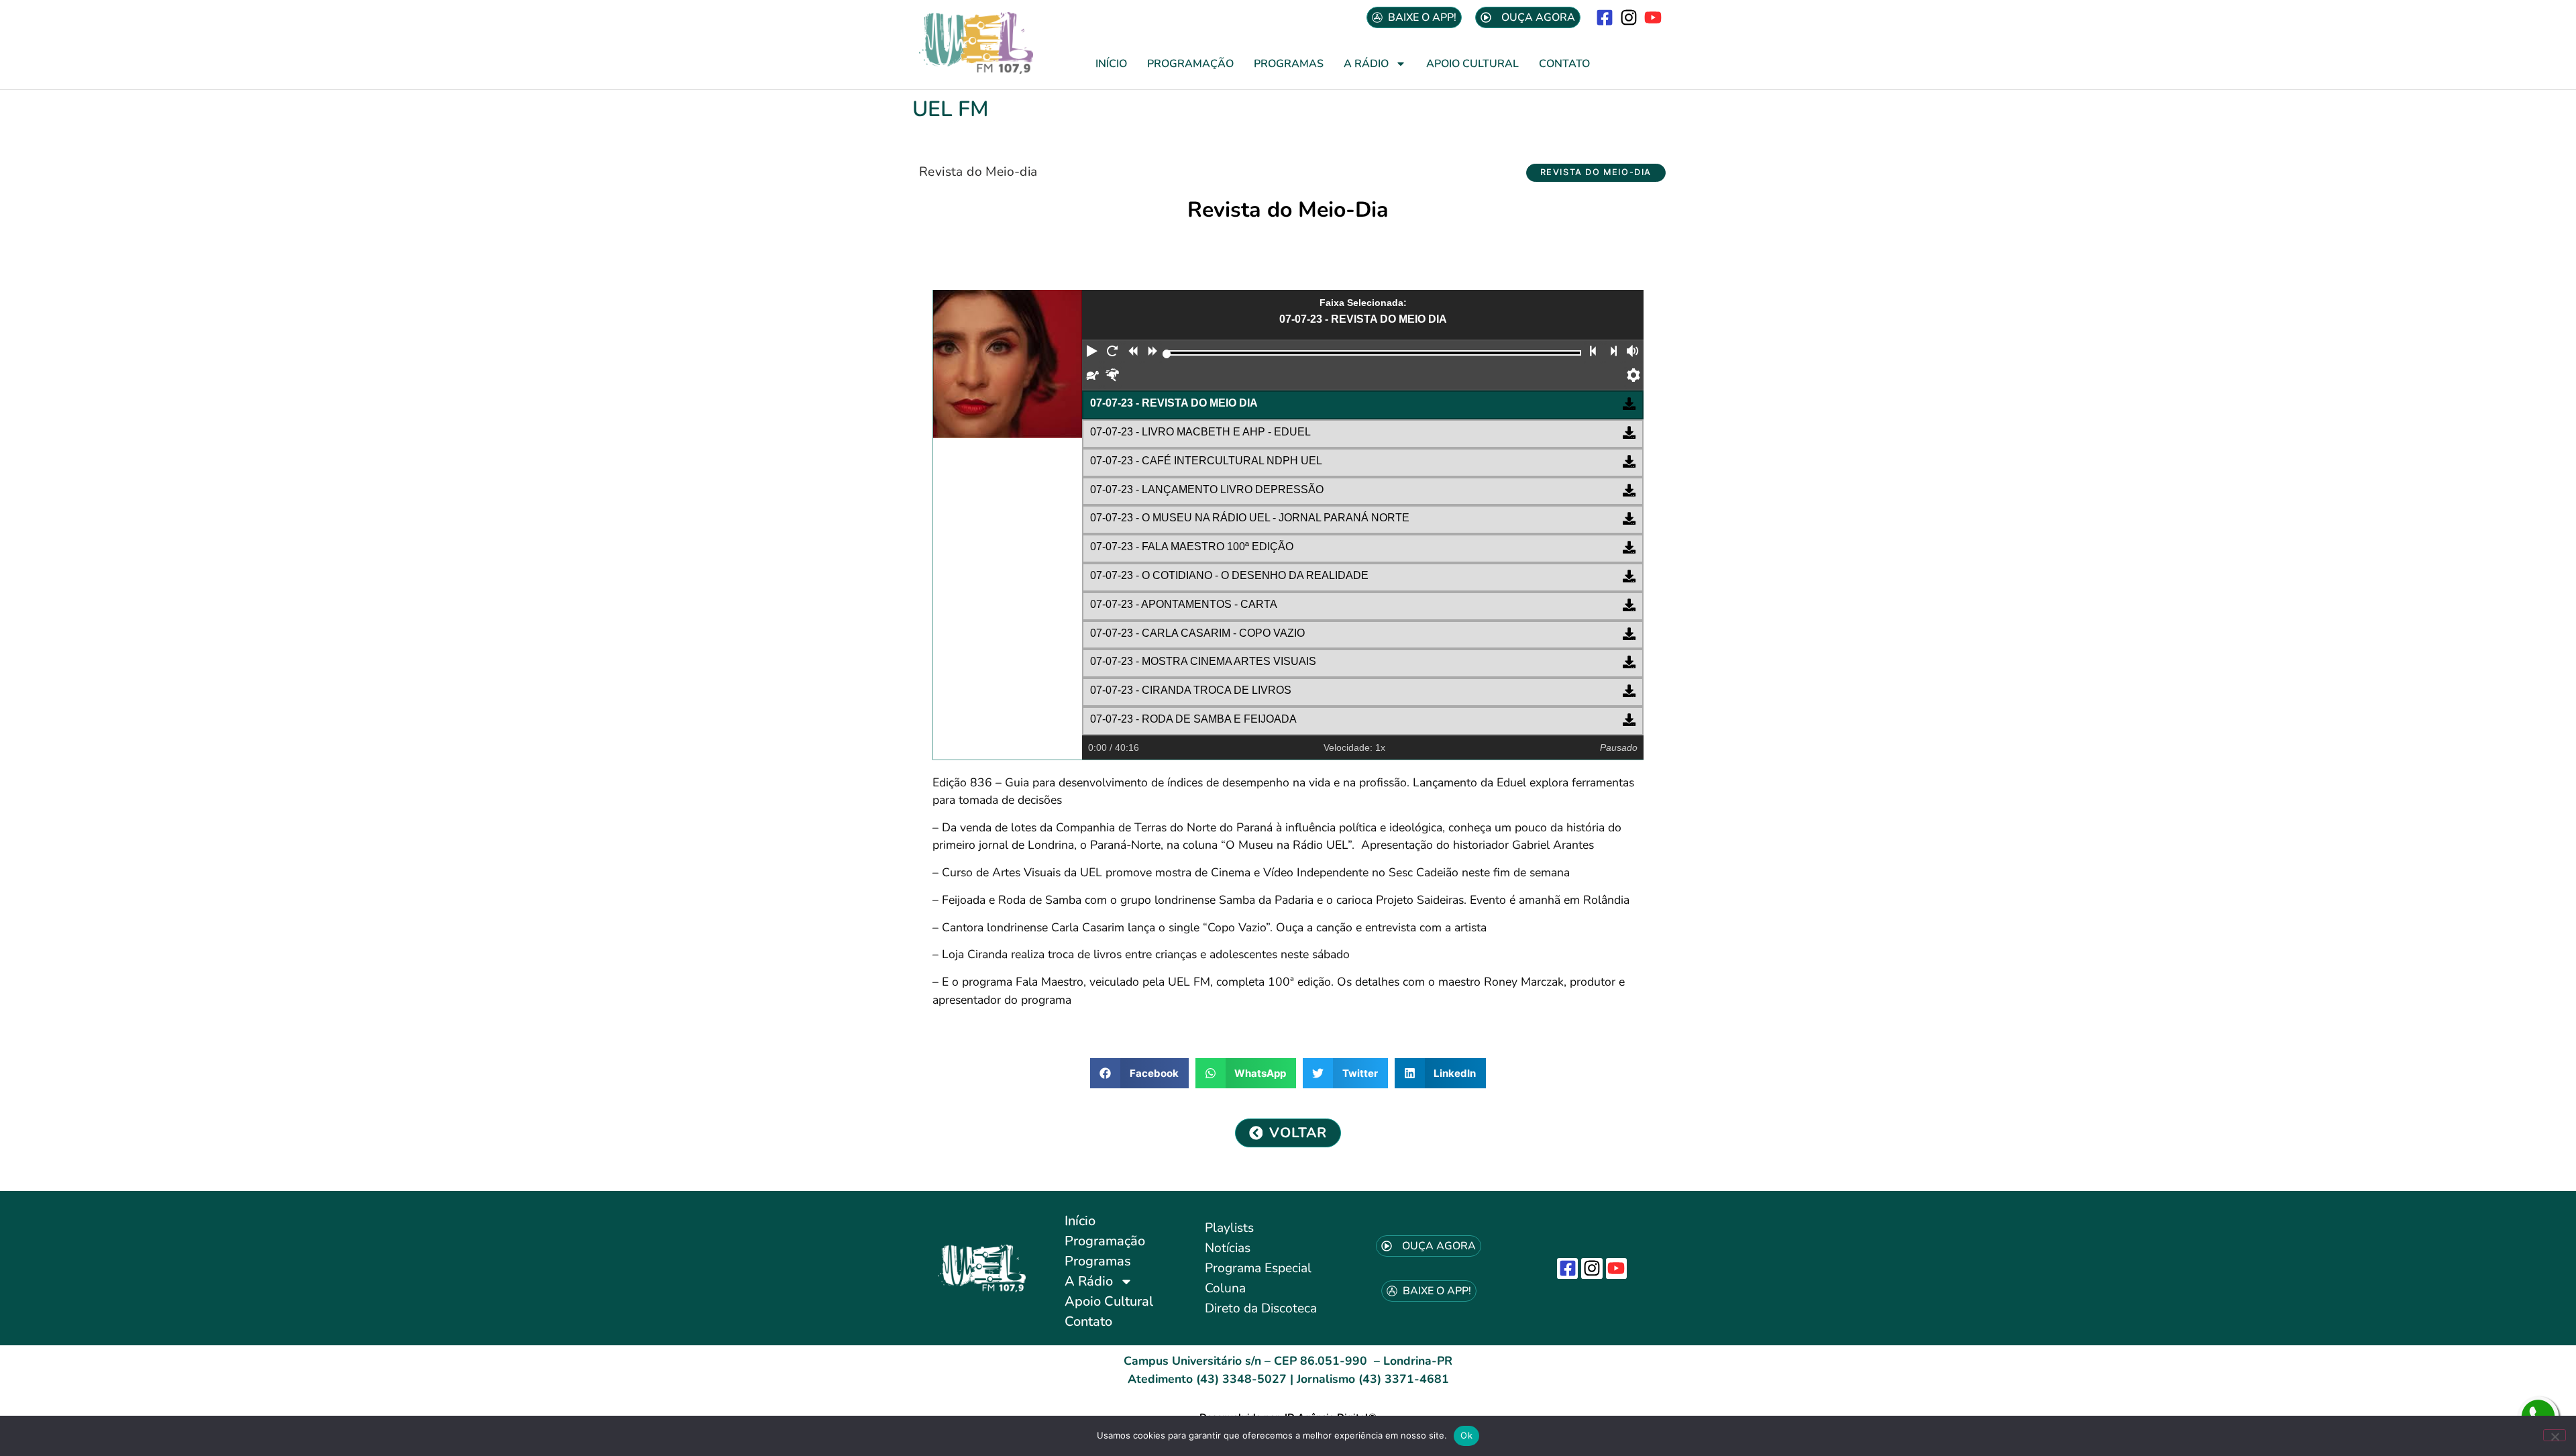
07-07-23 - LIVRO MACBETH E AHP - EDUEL (1200, 432)
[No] (2555, 1435)
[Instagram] (1629, 17)
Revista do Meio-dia (978, 172)
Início (1111, 64)
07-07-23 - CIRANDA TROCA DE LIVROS (1191, 690)
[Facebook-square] (1604, 17)
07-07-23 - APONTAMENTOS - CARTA (1184, 604)
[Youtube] (1653, 17)
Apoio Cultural (1472, 64)
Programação (1190, 64)
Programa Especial (1258, 1268)
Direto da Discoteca (1261, 1308)
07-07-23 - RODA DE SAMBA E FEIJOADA (1193, 719)
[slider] (1167, 354)
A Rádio (1366, 64)
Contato (1564, 64)
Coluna (1225, 1288)
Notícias (1228, 1248)
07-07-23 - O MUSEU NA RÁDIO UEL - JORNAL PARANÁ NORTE (1250, 518)
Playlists (1229, 1228)
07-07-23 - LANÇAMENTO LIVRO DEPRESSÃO (1207, 489)
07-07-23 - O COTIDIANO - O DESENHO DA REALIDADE (1229, 575)
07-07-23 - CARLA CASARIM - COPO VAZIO (1197, 633)
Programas (1289, 64)
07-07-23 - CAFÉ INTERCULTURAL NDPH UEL (1206, 461)
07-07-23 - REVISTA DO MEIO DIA (1174, 403)
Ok (1466, 1435)
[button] (1596, 173)
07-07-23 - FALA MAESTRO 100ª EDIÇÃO (1192, 547)
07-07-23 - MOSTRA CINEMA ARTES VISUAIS (1203, 661)
